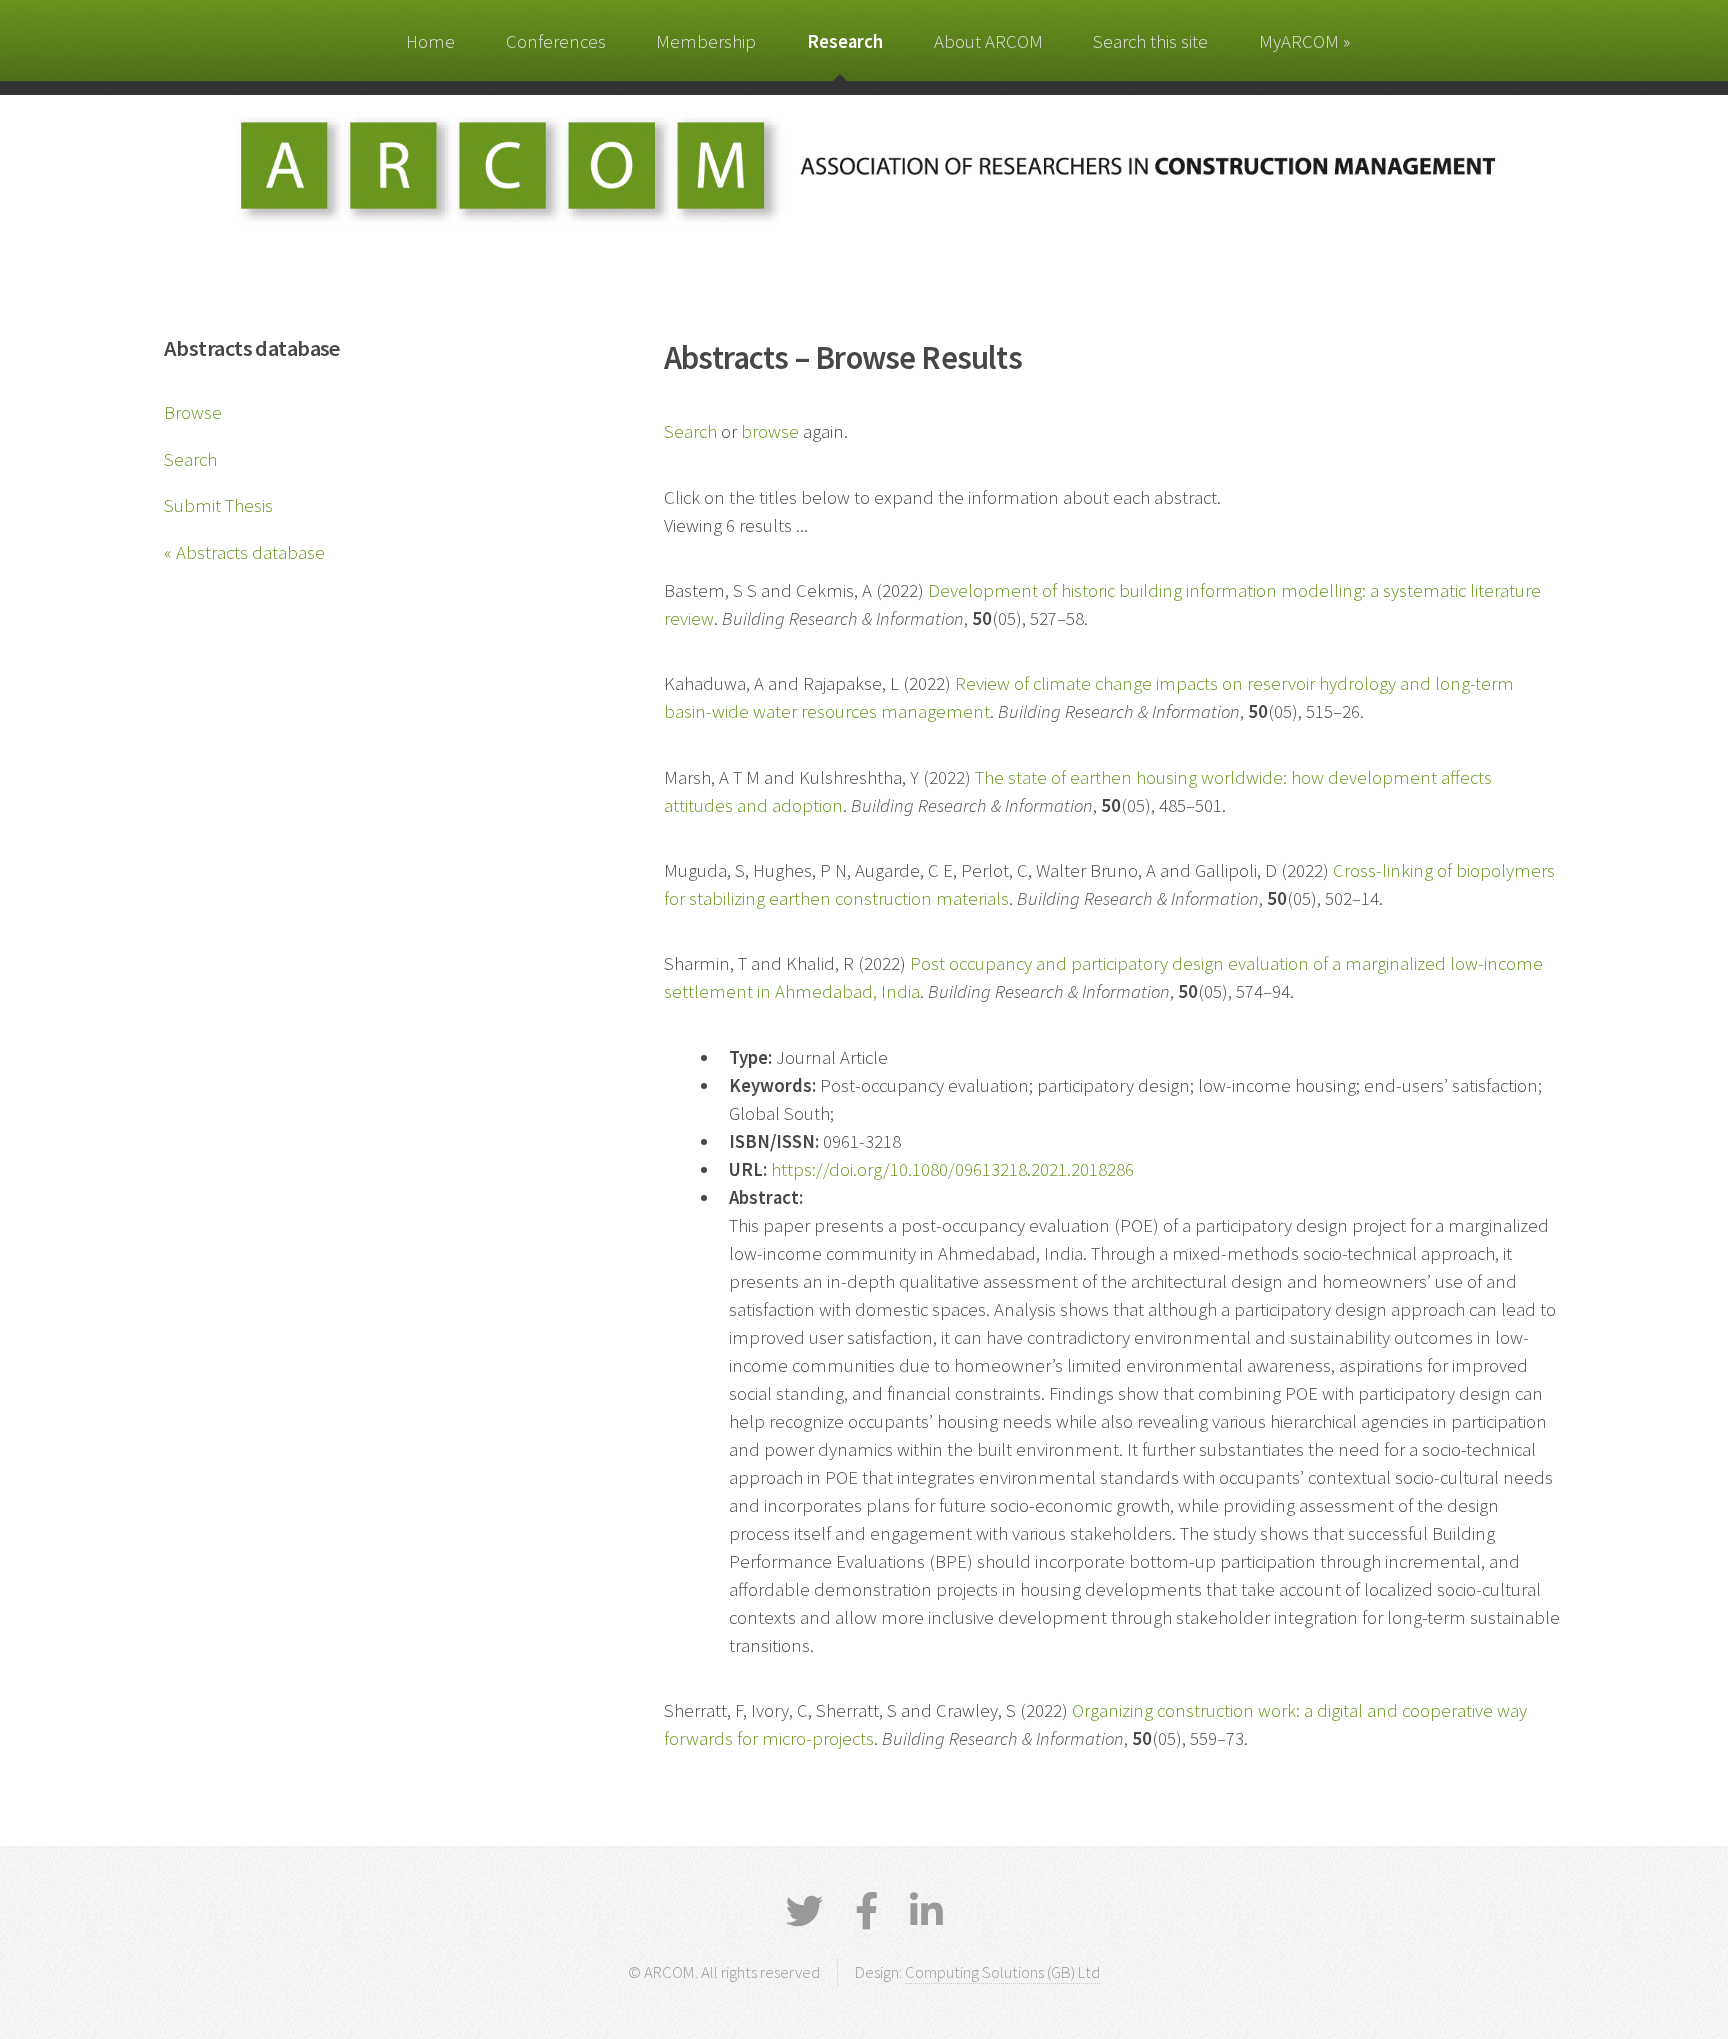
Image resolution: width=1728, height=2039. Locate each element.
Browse (193, 412)
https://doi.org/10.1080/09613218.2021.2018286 (952, 1169)
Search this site (1150, 41)
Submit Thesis (218, 505)
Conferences (556, 41)
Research (845, 41)
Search (190, 459)
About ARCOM (988, 41)
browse (770, 431)
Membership (706, 41)
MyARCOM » (1304, 41)
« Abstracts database (244, 552)
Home (430, 41)
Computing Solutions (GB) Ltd (1002, 1972)
